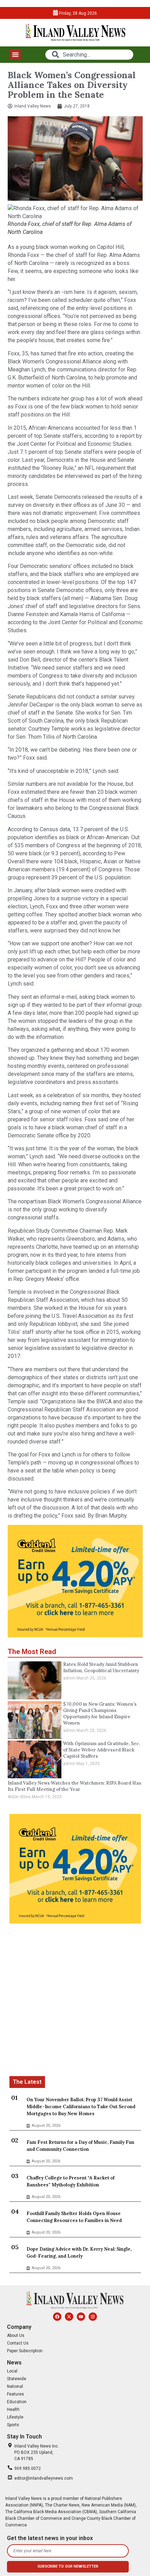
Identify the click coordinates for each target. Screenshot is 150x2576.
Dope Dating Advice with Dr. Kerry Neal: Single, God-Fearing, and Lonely (79, 2253)
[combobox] (89, 55)
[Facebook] (57, 2317)
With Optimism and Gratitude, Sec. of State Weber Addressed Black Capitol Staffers (102, 1750)
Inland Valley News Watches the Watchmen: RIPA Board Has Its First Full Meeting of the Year (74, 1786)
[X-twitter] (69, 2317)
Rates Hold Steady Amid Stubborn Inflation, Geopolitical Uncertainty (101, 1667)
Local (12, 2371)
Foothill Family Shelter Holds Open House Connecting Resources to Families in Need (74, 2217)
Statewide (17, 2379)
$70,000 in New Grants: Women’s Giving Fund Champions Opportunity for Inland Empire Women (100, 1714)
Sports (13, 2425)
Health (13, 2409)
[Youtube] (81, 2317)
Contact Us (18, 2343)
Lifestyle (15, 2417)
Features (16, 2394)
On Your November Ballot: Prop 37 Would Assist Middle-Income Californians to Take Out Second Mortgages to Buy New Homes (81, 2107)
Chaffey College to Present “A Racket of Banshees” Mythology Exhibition (70, 2181)
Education (17, 2402)
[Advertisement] (75, 2001)
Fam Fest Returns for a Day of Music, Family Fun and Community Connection (80, 2146)
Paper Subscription (25, 2351)
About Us (16, 2335)
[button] (15, 54)
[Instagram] (93, 2317)
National (15, 2386)
